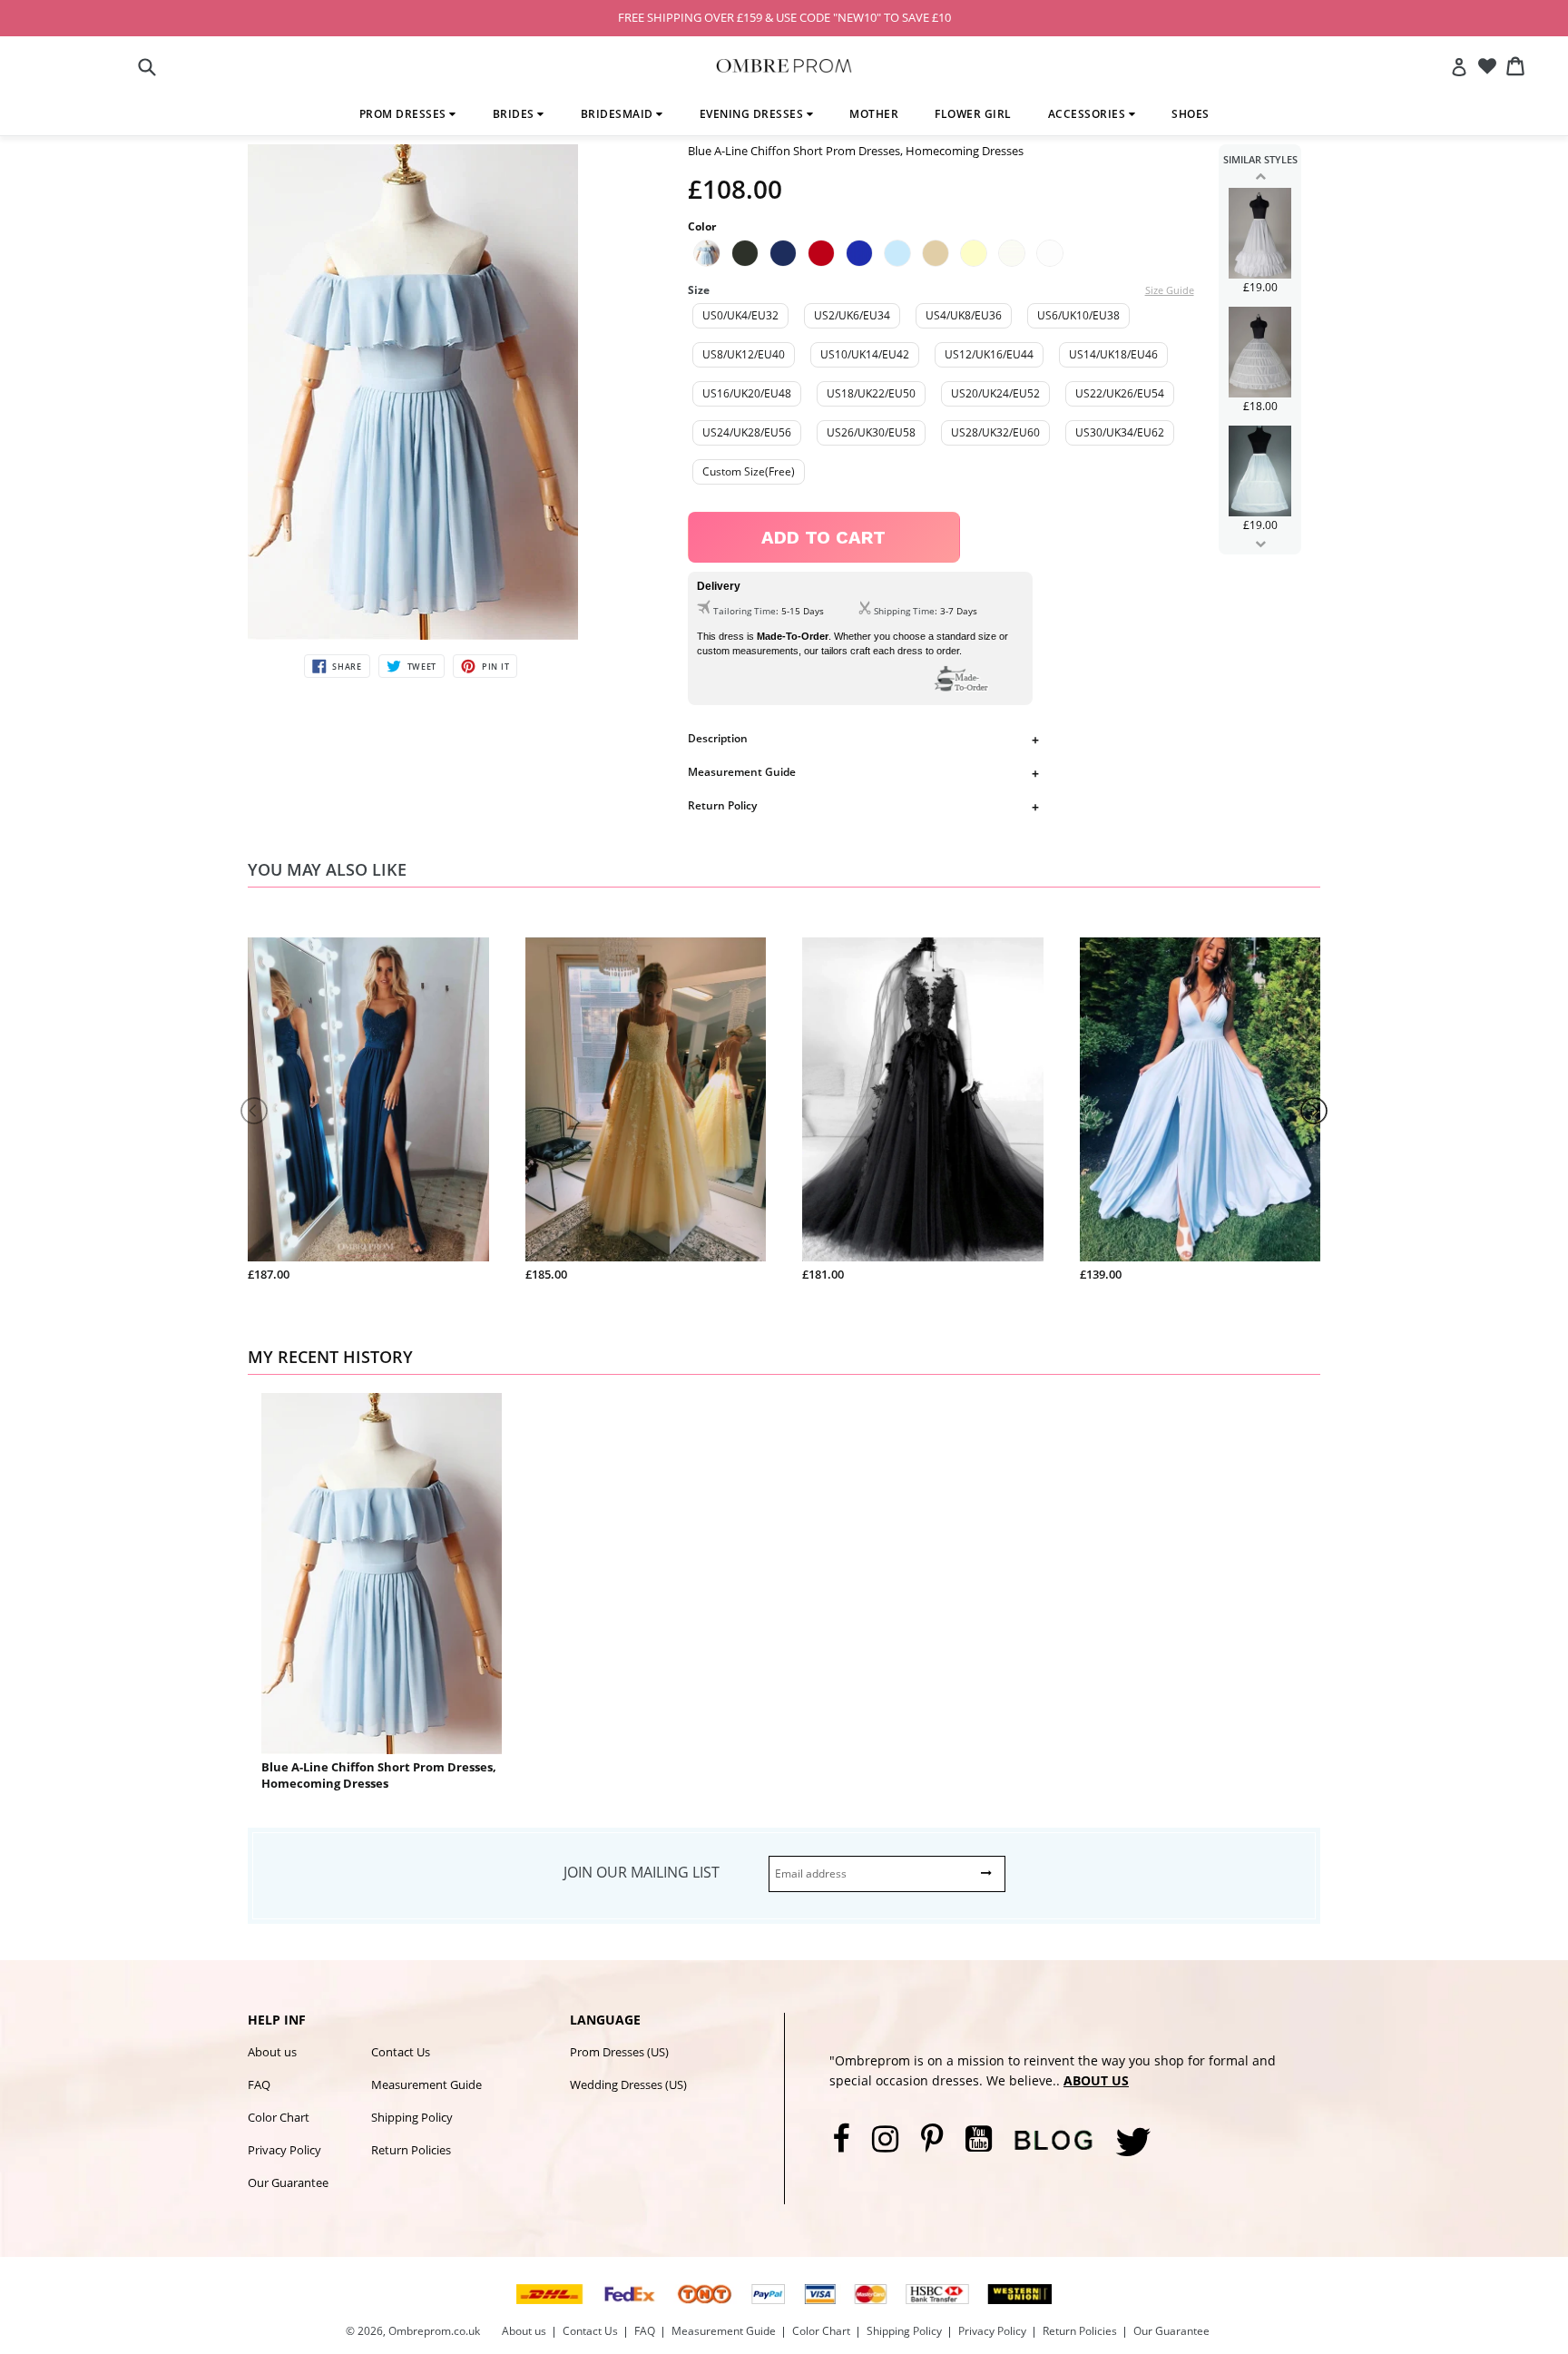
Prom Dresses (405, 114)
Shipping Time (904, 611)
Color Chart (279, 2117)
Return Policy (722, 805)
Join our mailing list (642, 1872)
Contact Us (401, 2052)
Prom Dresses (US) (619, 2052)
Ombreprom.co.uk (434, 2331)
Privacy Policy (284, 2150)
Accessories (1088, 114)
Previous (1260, 176)
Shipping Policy (412, 2117)
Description (718, 738)
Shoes (1191, 114)
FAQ (259, 2084)
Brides (515, 114)
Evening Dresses (753, 114)
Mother (874, 114)
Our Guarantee (288, 2182)
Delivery (719, 586)
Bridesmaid (619, 114)
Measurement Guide (742, 772)
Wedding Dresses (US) (628, 2084)
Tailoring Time (745, 611)
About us (272, 2052)
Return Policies (411, 2150)
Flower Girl (973, 114)
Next (1260, 544)
